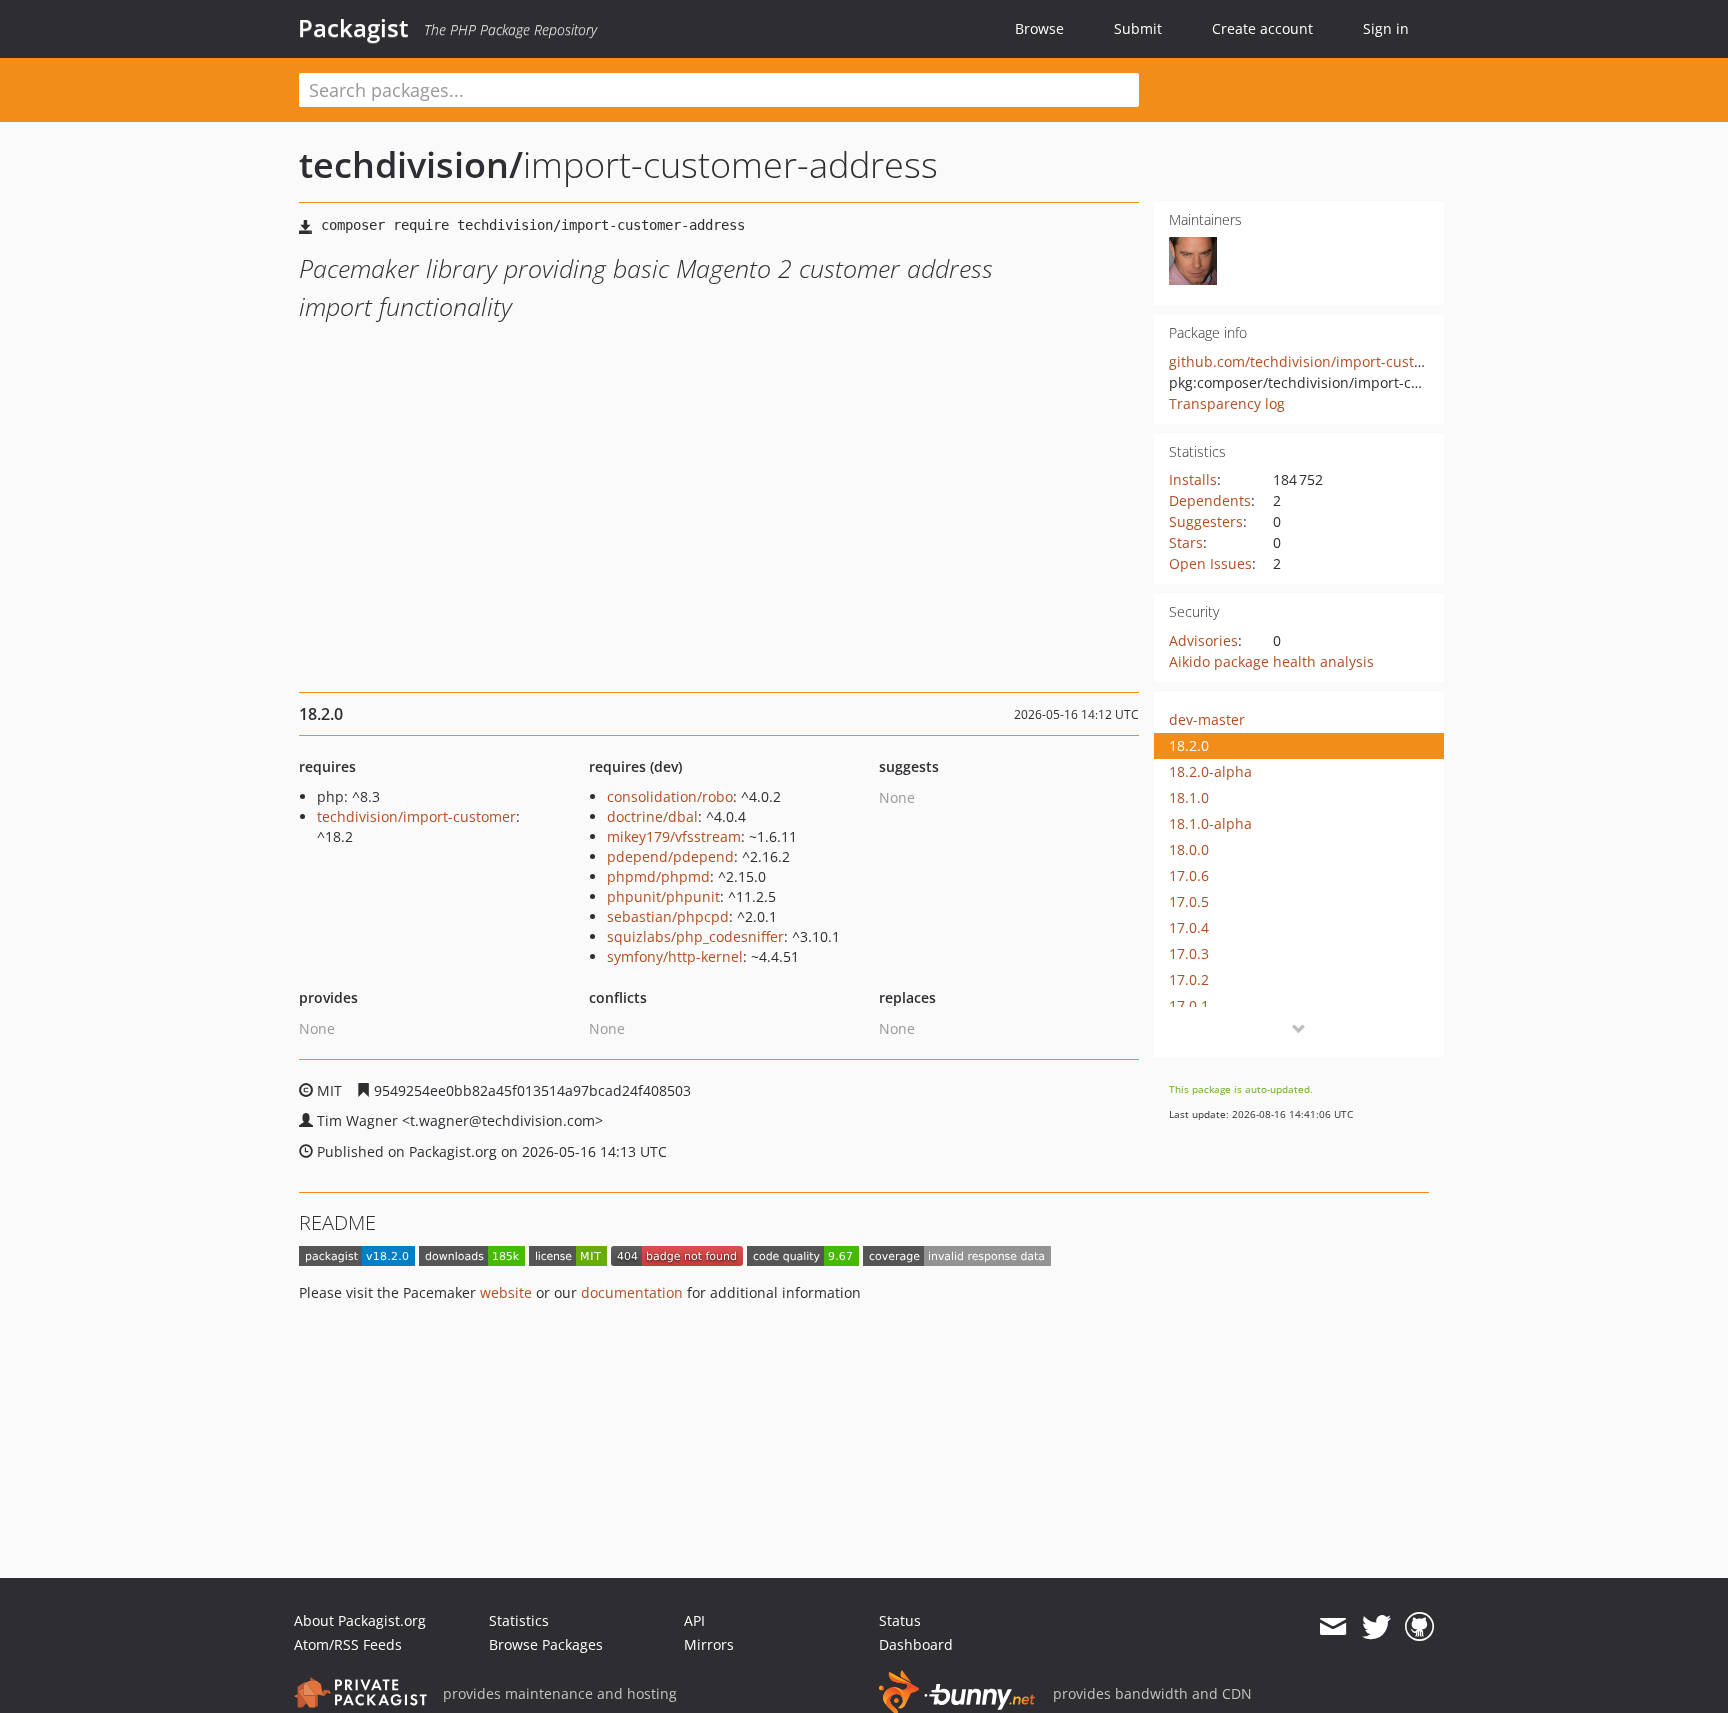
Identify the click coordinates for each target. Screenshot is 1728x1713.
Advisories (1203, 640)
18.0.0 (1189, 849)
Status (900, 1620)
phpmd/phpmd (658, 876)
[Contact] (1332, 1627)
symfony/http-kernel (675, 956)
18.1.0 (1189, 797)
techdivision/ (411, 164)
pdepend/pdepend (670, 856)
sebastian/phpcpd (668, 916)
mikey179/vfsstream (674, 836)
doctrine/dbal (652, 816)
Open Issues (1210, 563)
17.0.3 (1189, 953)
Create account (1262, 28)
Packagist (353, 28)
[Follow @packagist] (1376, 1627)
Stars (1186, 542)
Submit (1138, 28)
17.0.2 (1189, 979)
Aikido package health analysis (1271, 661)
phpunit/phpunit (663, 896)
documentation (632, 1292)
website (506, 1292)
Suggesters (1206, 521)
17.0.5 (1189, 901)
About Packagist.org (360, 1620)
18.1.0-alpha (1210, 823)
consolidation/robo (670, 796)
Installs (1193, 479)
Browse (1039, 28)
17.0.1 (1189, 1005)
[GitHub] (1419, 1627)
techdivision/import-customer (416, 816)
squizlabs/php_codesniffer (695, 936)
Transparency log (1227, 403)
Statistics (519, 1620)
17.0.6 (1189, 875)
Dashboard (916, 1644)
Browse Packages (546, 1644)
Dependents (1210, 500)
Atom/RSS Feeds (348, 1644)
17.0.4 (1189, 927)
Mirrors (709, 1644)
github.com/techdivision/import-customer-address (1338, 361)
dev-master (1207, 719)
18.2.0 (1189, 745)
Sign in (1386, 28)
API (694, 1620)
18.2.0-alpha (1210, 771)
